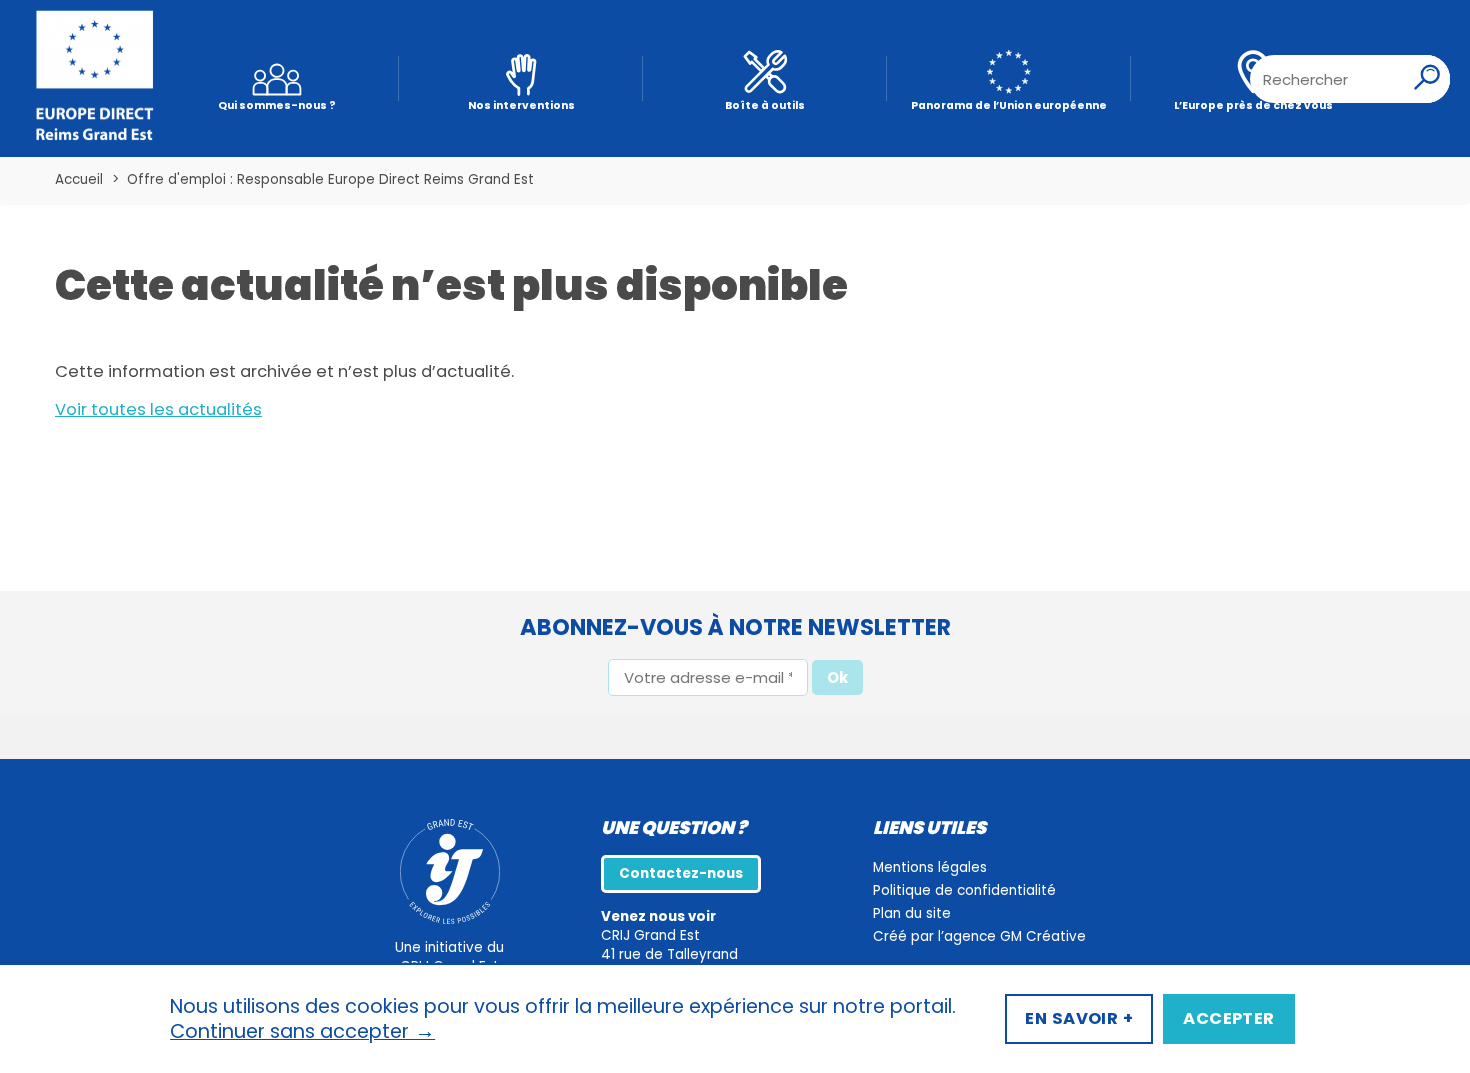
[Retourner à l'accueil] (95, 79)
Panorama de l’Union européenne (1009, 105)
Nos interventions (521, 105)
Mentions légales (930, 867)
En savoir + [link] (1079, 1018)
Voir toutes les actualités (158, 409)
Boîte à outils (765, 105)
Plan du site (912, 913)
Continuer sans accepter (302, 1032)
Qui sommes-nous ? (277, 105)
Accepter (1229, 1018)
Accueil (79, 179)
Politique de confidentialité (964, 890)
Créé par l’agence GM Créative (979, 936)
